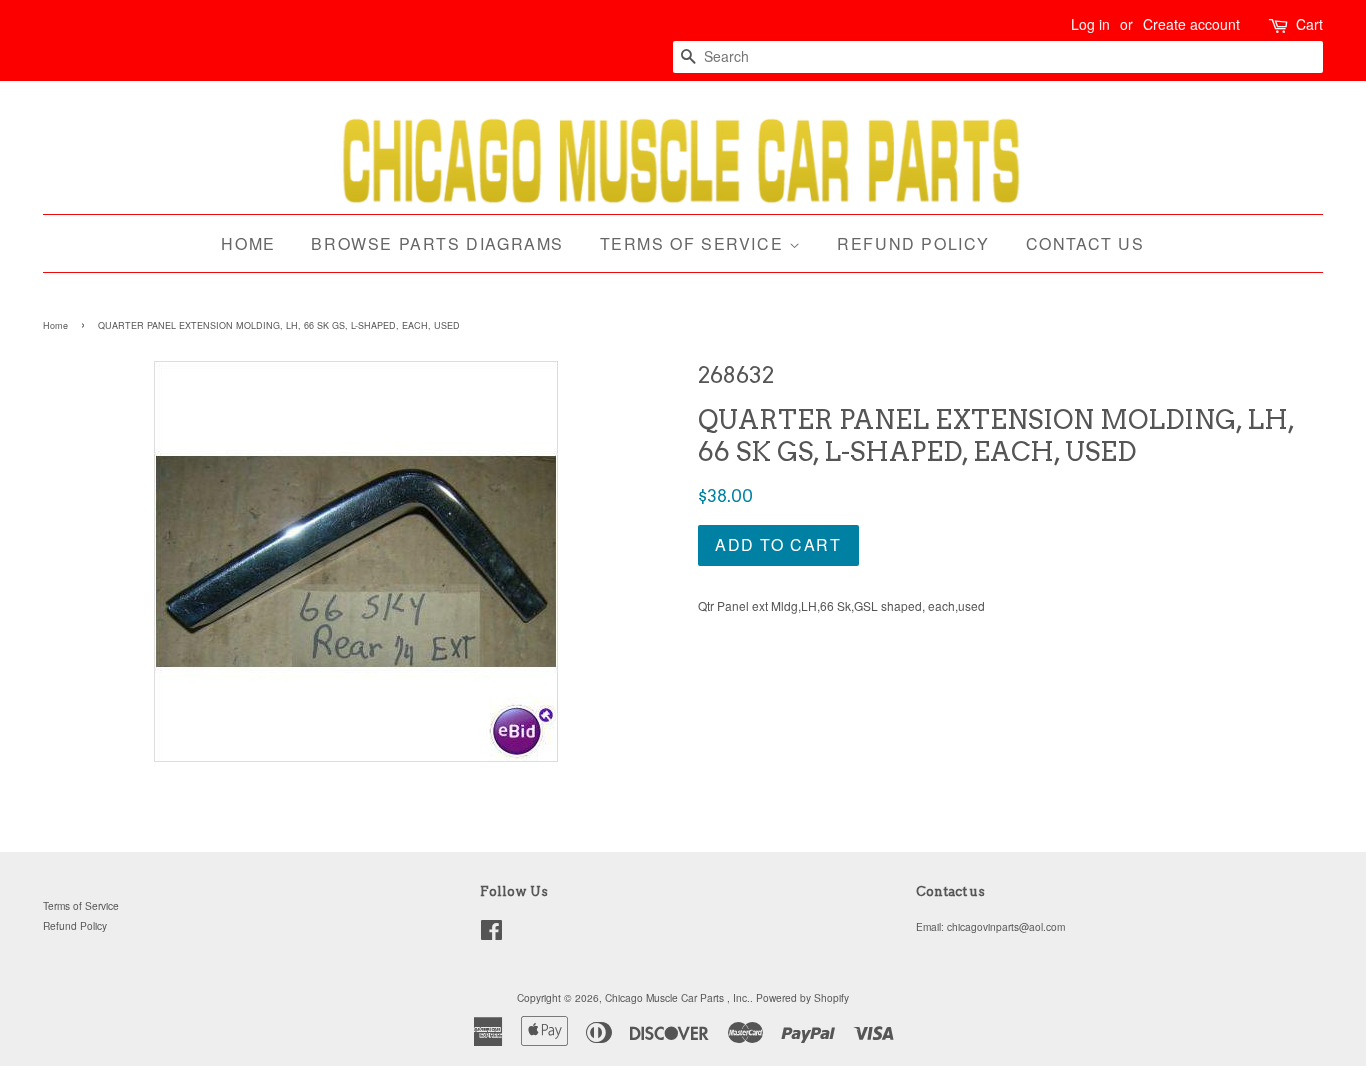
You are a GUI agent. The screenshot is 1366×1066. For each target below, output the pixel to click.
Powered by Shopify (802, 997)
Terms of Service (694, 243)
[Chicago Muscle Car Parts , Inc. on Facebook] (491, 934)
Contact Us (1085, 243)
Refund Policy (913, 243)
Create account (1191, 24)
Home (248, 243)
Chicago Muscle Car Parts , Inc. (677, 997)
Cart (1309, 24)
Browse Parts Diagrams (437, 243)
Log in (1090, 24)
